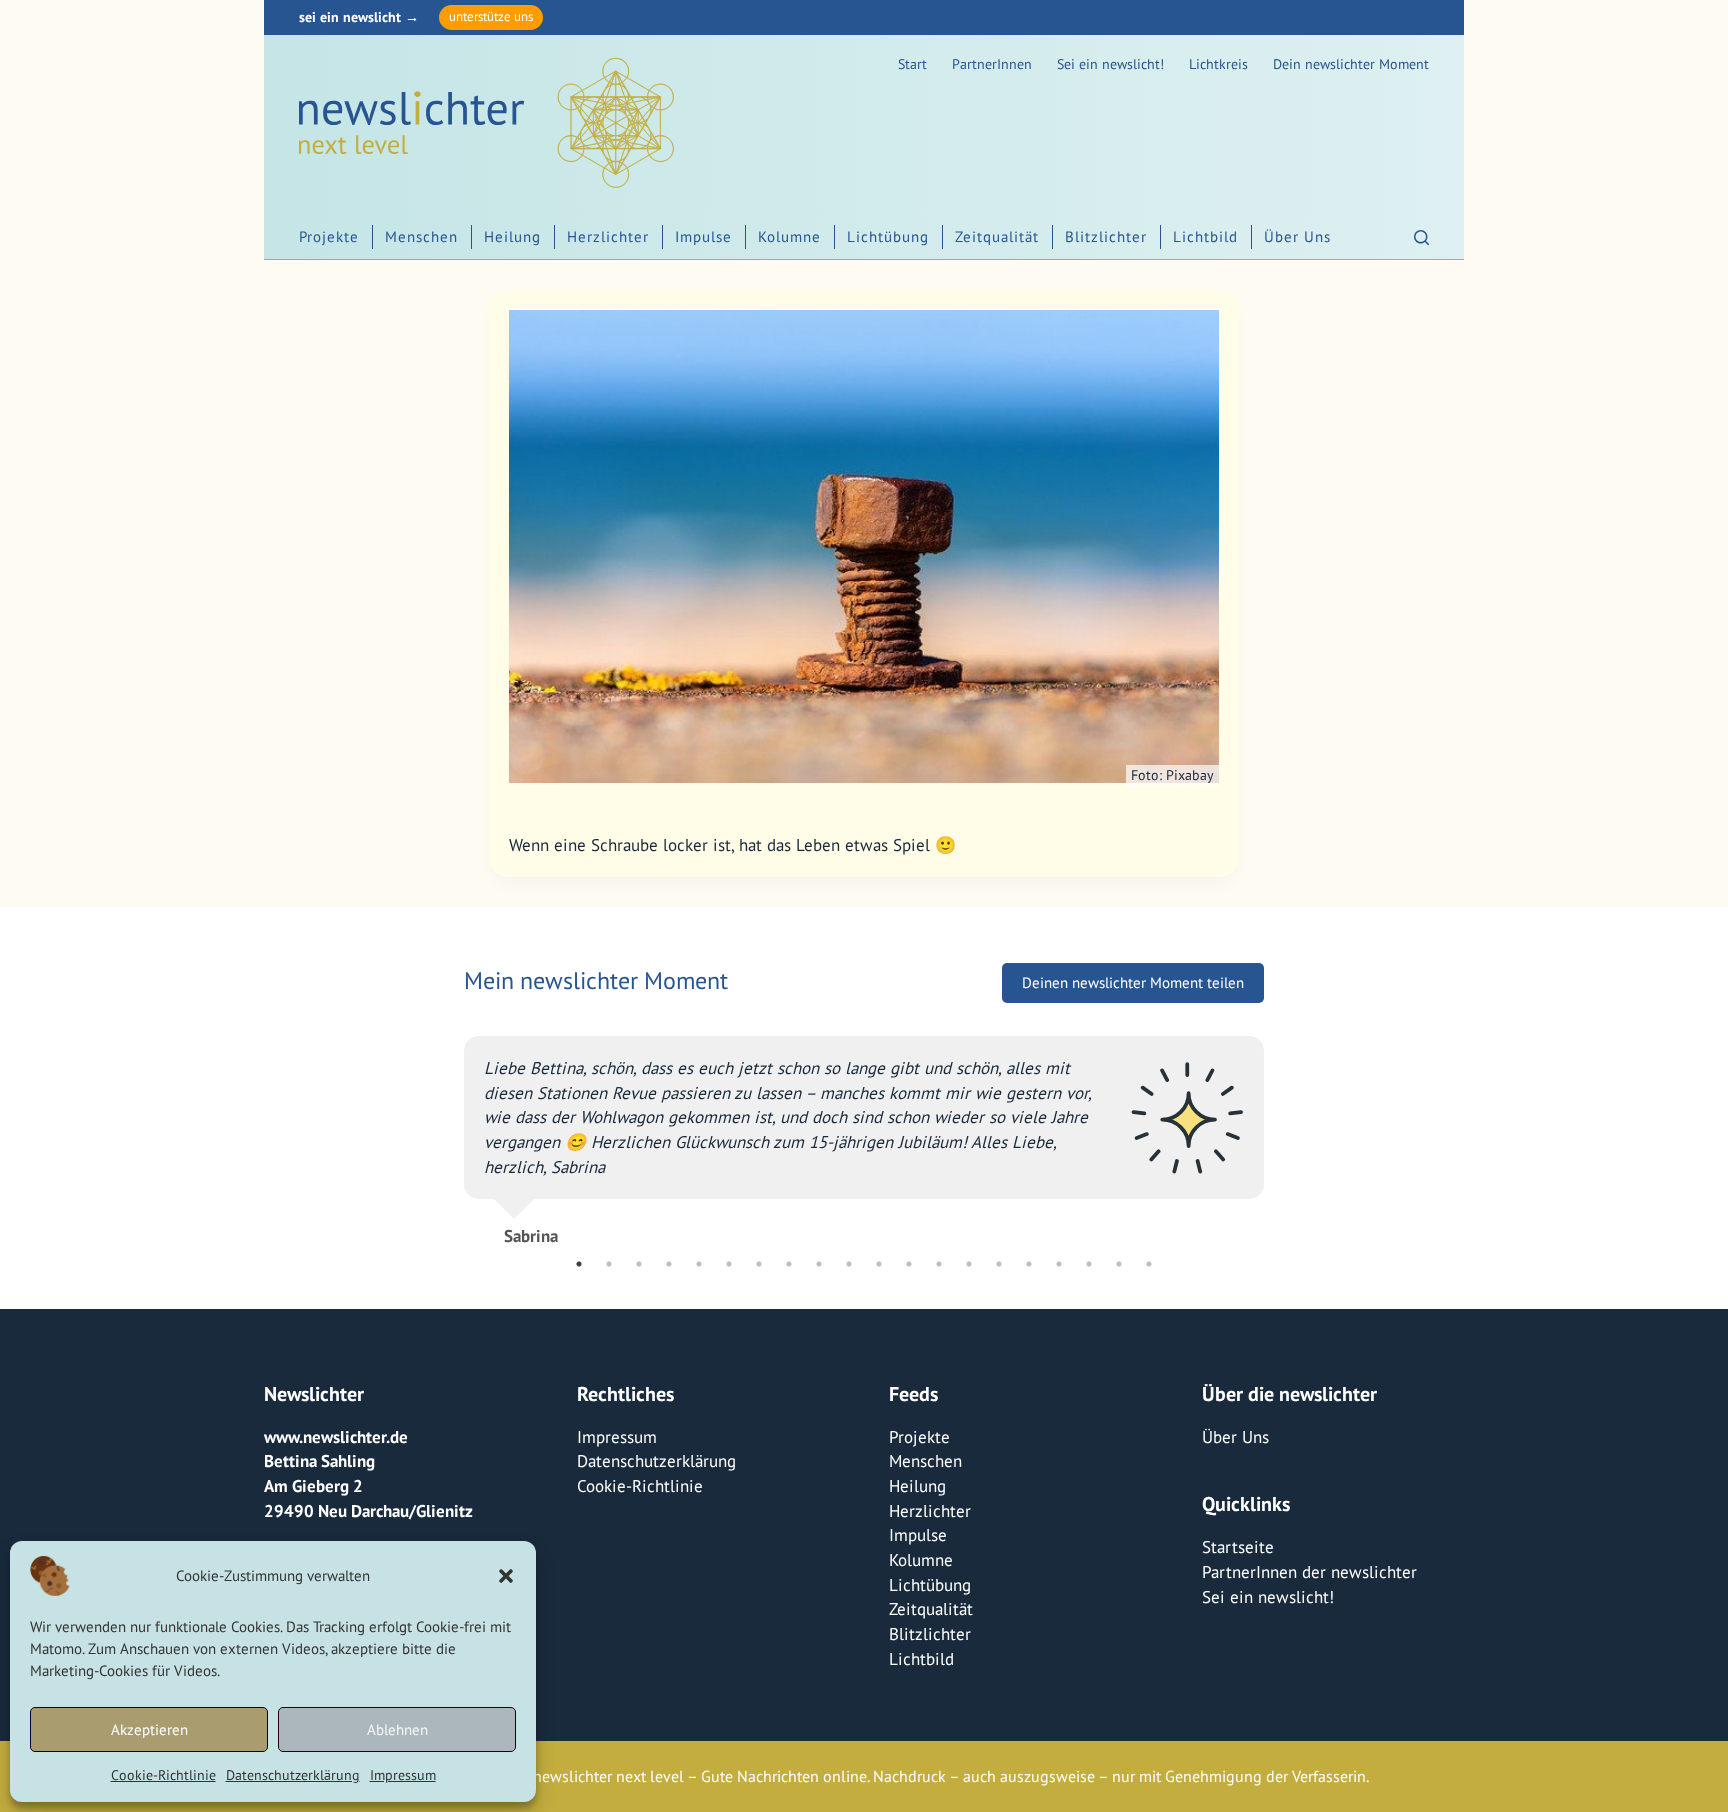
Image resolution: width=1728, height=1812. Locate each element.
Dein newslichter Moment (1351, 64)
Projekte (329, 236)
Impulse (703, 236)
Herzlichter (608, 236)
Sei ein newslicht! (1110, 64)
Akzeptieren (149, 1729)
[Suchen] (1421, 237)
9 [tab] (819, 1264)
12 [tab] (909, 1264)
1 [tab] (579, 1264)
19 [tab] (1119, 1264)
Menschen (421, 236)
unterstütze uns (491, 16)
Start (912, 64)
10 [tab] (849, 1264)
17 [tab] (1059, 1264)
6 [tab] (729, 1264)
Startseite (1238, 1547)
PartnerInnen (992, 64)
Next (1279, 1132)
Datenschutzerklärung (293, 1775)
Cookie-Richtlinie (163, 1775)
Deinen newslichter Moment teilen (1133, 982)
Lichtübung (888, 236)
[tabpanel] (864, 1132)
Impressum (403, 1775)
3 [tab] (639, 1264)
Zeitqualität (997, 236)
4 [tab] (669, 1264)
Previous (449, 1132)
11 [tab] (879, 1264)
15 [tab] (999, 1264)
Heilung (512, 236)
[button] (506, 1576)
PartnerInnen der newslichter (1309, 1572)
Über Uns (1297, 236)
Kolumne (789, 236)
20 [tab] (1149, 1264)
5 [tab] (699, 1264)
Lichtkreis (1218, 64)
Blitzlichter (1106, 236)
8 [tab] (789, 1264)
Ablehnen (397, 1729)
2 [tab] (609, 1264)
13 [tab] (939, 1264)
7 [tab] (759, 1264)
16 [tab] (1029, 1264)
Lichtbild (1205, 236)
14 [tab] (969, 1264)
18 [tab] (1089, 1264)
